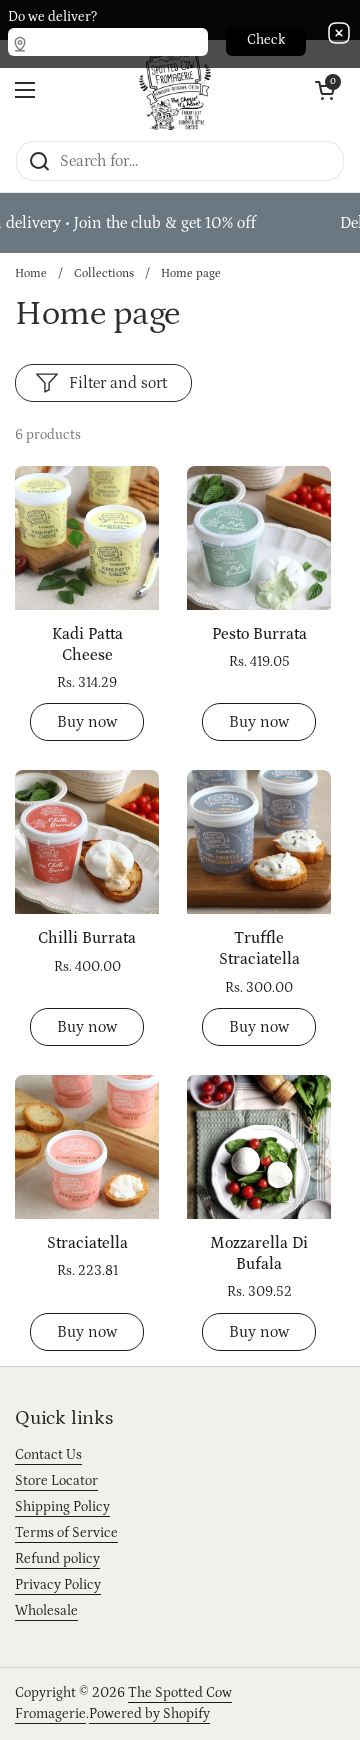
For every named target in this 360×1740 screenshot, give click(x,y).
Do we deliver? (52, 17)
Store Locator (56, 1481)
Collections (104, 273)
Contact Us (48, 1455)
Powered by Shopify (149, 1714)
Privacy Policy (58, 1585)
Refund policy (57, 1559)
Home (31, 273)
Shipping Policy (62, 1507)
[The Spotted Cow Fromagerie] (175, 90)
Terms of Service (66, 1533)
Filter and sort (118, 383)
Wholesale (46, 1611)
